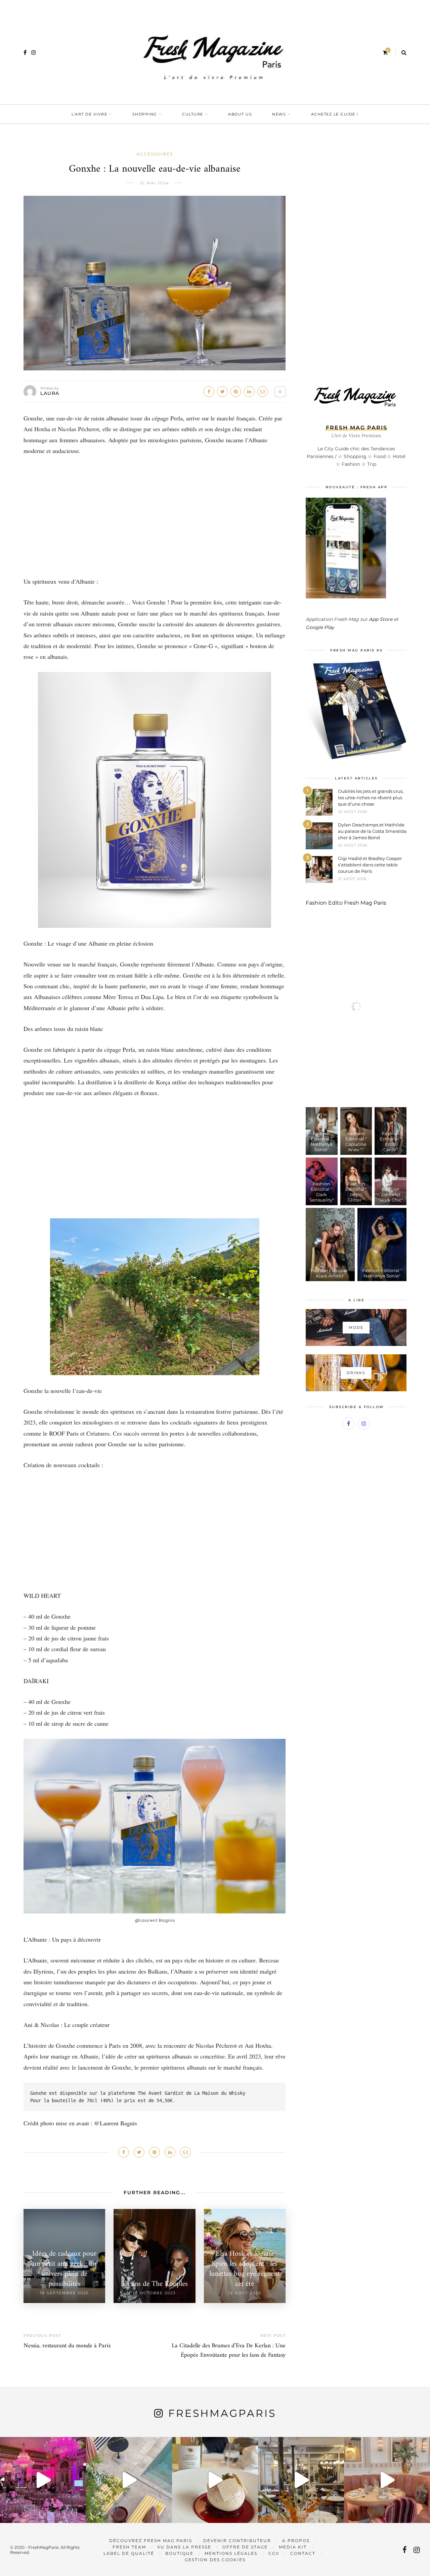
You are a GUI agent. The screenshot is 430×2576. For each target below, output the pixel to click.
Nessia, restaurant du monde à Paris (67, 2346)
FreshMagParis (222, 2413)
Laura (50, 393)
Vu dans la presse (184, 2547)
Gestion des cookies (215, 2560)
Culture (193, 114)
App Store (381, 619)
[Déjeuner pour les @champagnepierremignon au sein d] (215, 2480)
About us (240, 114)
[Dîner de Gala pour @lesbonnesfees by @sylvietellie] (43, 2480)
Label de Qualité (129, 2553)
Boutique (179, 2553)
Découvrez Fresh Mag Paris (151, 2541)
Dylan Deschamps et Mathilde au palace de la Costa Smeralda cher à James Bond (372, 831)
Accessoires (155, 154)
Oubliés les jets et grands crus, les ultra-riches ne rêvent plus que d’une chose (371, 798)
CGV (274, 2553)
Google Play (320, 627)
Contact (303, 2553)
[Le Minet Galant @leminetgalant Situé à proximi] (301, 2480)
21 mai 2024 (155, 183)
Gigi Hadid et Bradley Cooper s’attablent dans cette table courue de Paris (370, 865)
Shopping (145, 114)
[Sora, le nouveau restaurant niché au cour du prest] (387, 2480)
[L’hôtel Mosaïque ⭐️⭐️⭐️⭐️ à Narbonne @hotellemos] (129, 2480)
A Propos (296, 2541)
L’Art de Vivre (89, 114)
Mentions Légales (231, 2553)
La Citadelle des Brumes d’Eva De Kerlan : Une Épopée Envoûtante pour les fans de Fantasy (229, 2351)
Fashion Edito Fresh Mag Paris (346, 903)
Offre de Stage (245, 2547)
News (279, 114)
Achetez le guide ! (335, 114)
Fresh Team (129, 2547)
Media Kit (293, 2547)
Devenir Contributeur (237, 2541)
